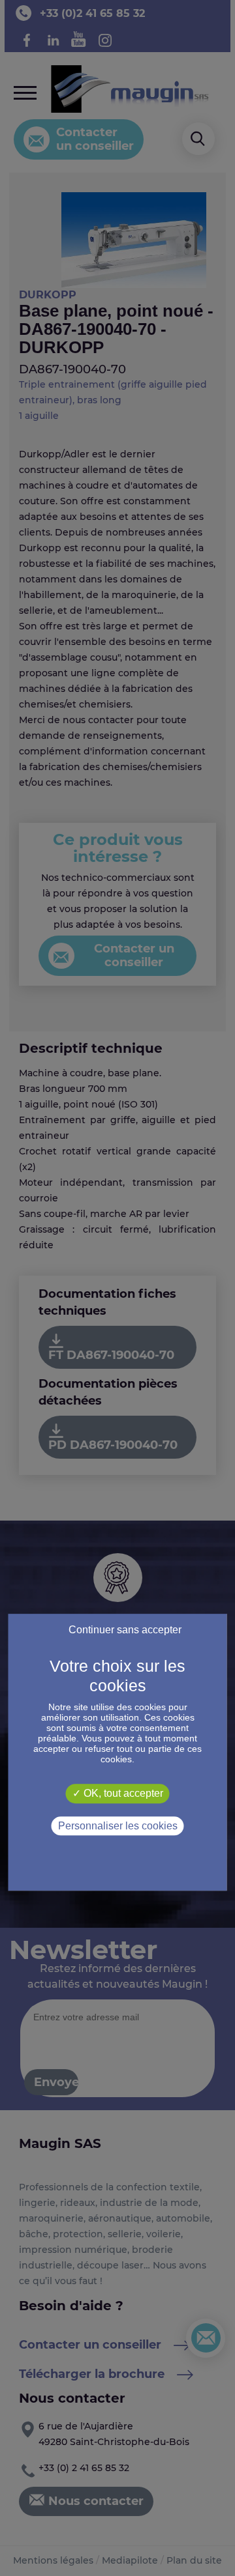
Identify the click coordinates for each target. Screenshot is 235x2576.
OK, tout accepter (122, 1793)
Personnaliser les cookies (118, 1826)
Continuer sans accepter (125, 1630)
